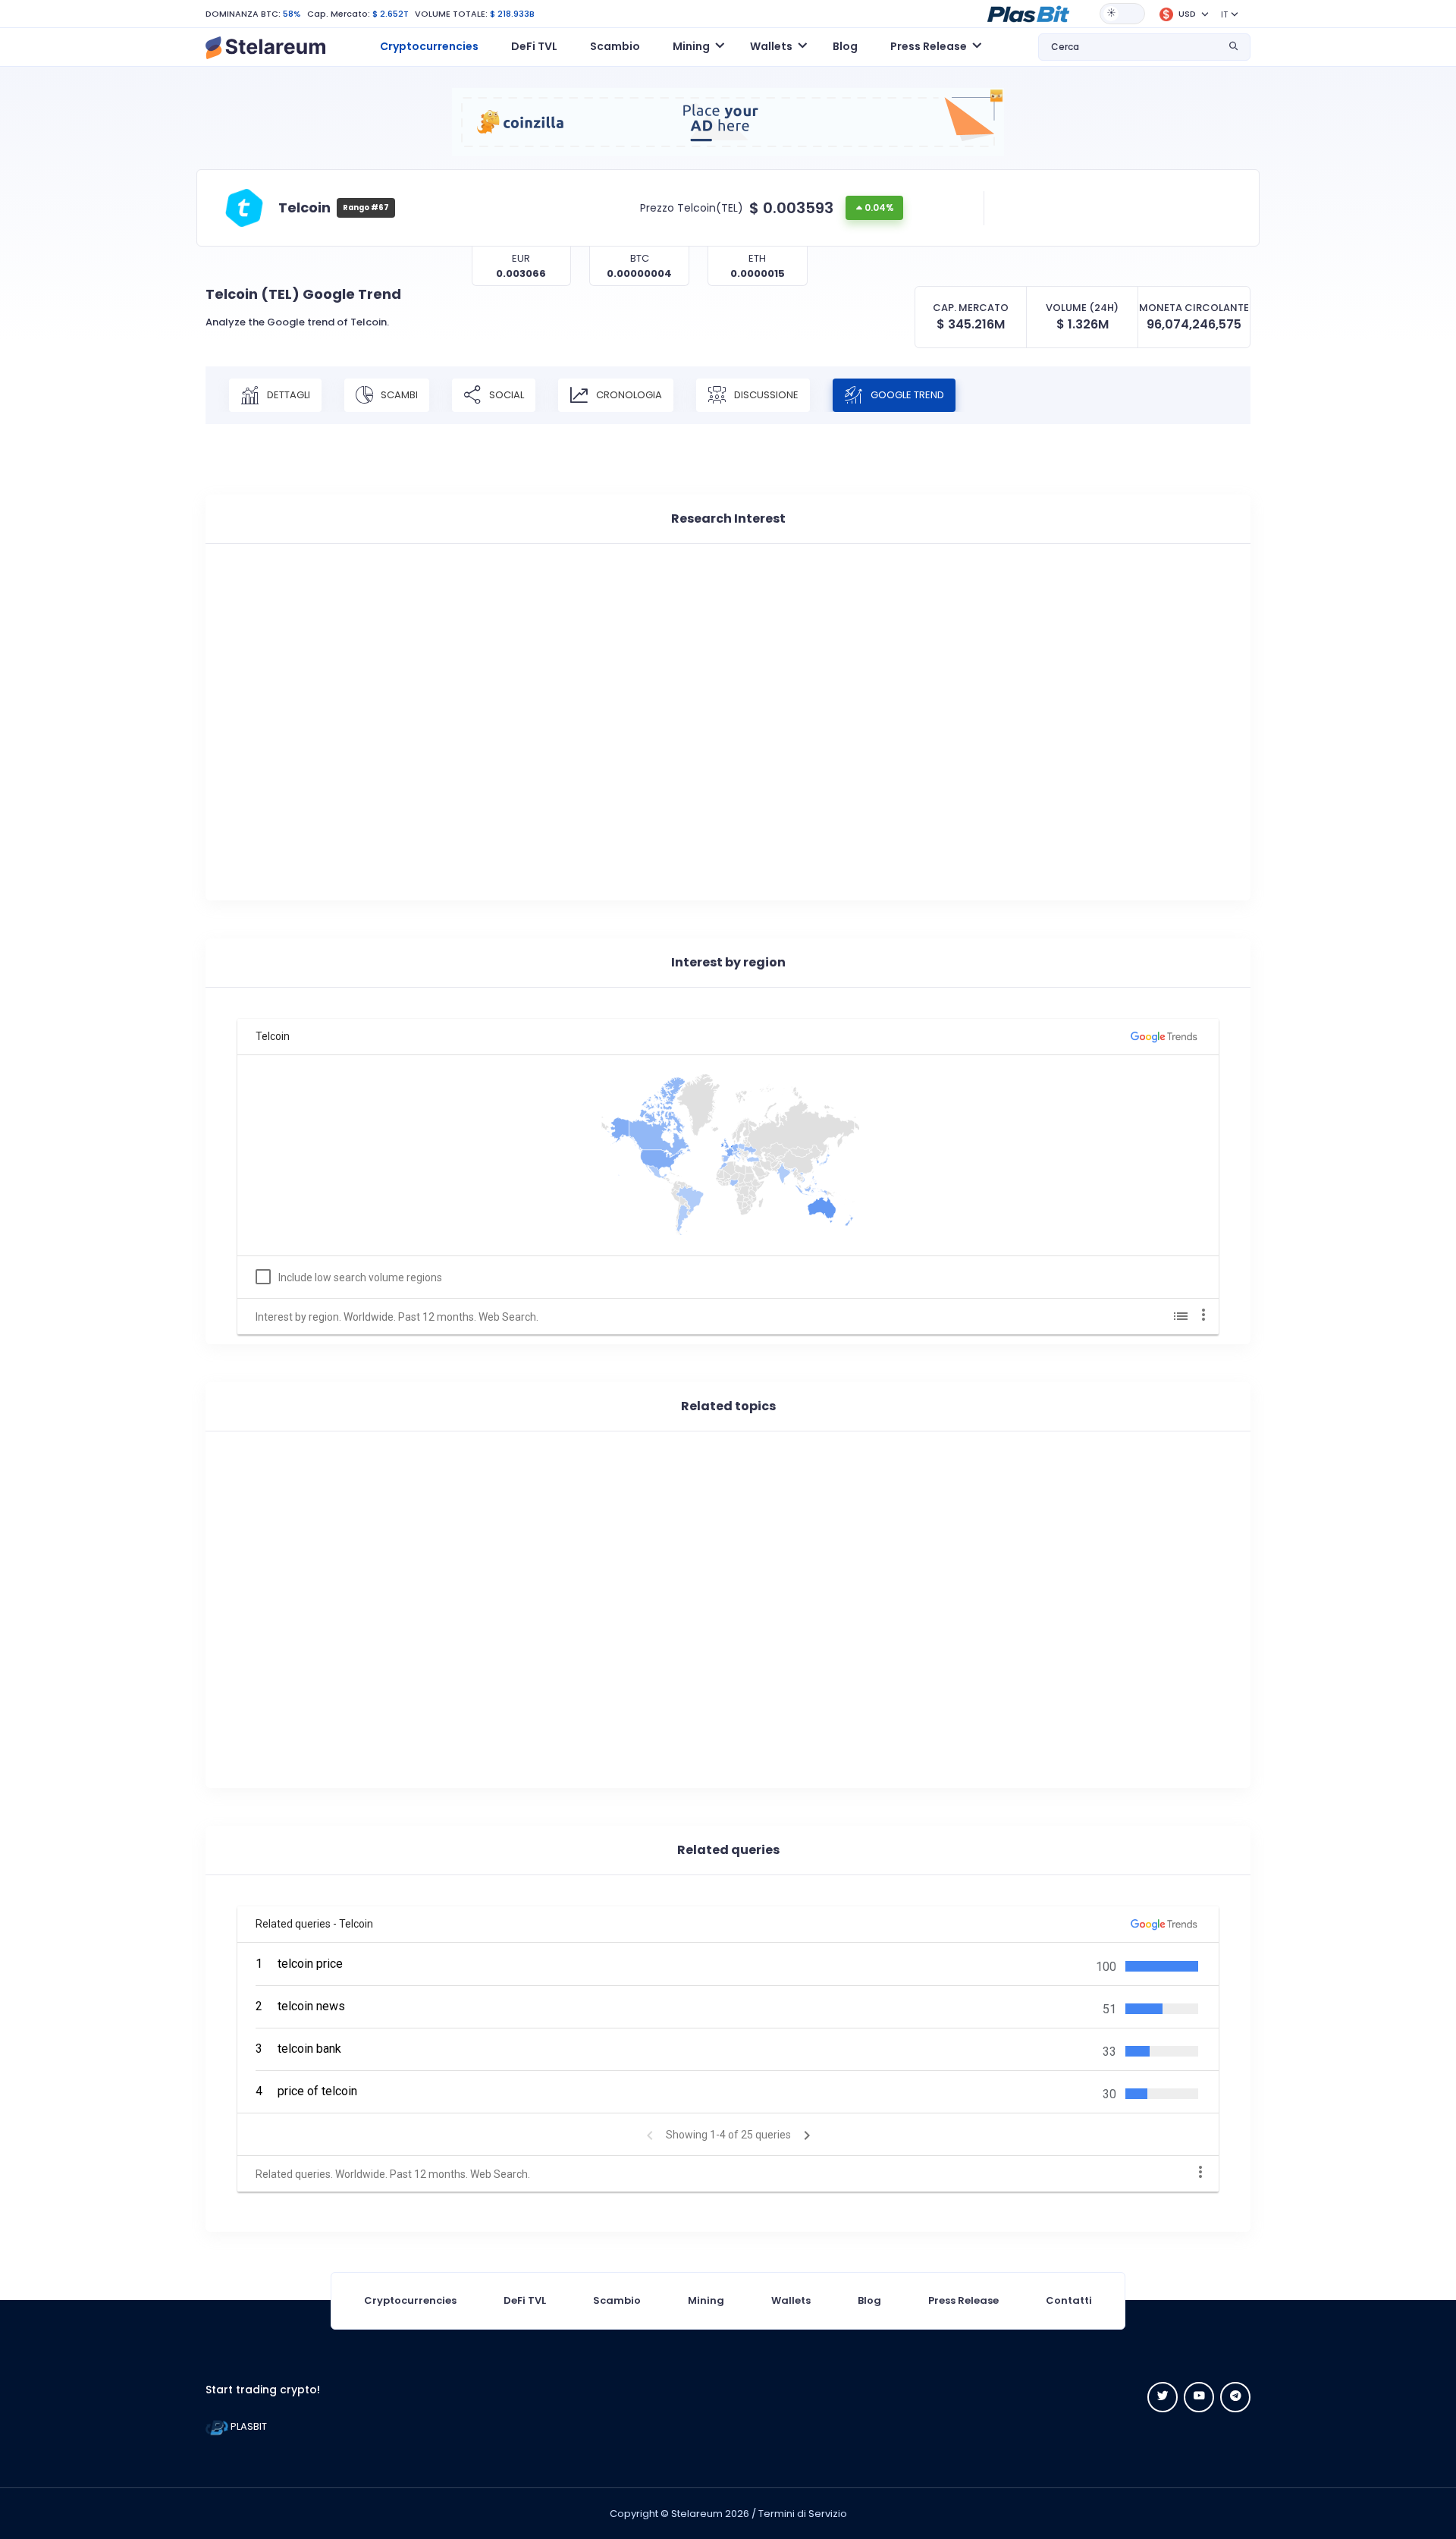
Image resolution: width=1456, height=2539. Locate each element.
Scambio (615, 46)
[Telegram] (1235, 2397)
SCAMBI (398, 394)
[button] (1028, 13)
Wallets (791, 2300)
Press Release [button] (929, 46)
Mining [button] (691, 46)
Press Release (963, 2300)
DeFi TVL (534, 46)
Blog (845, 46)
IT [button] (1224, 14)
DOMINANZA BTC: (243, 14)
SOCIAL (505, 394)
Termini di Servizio (803, 2514)
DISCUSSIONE (765, 394)
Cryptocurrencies (429, 46)
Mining (706, 2300)
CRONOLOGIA (628, 394)
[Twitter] (1163, 2397)
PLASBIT (248, 2426)
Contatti (1069, 2300)
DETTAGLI (287, 394)
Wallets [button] (771, 46)
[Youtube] (1199, 2397)
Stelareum (697, 2514)
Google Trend (906, 394)
